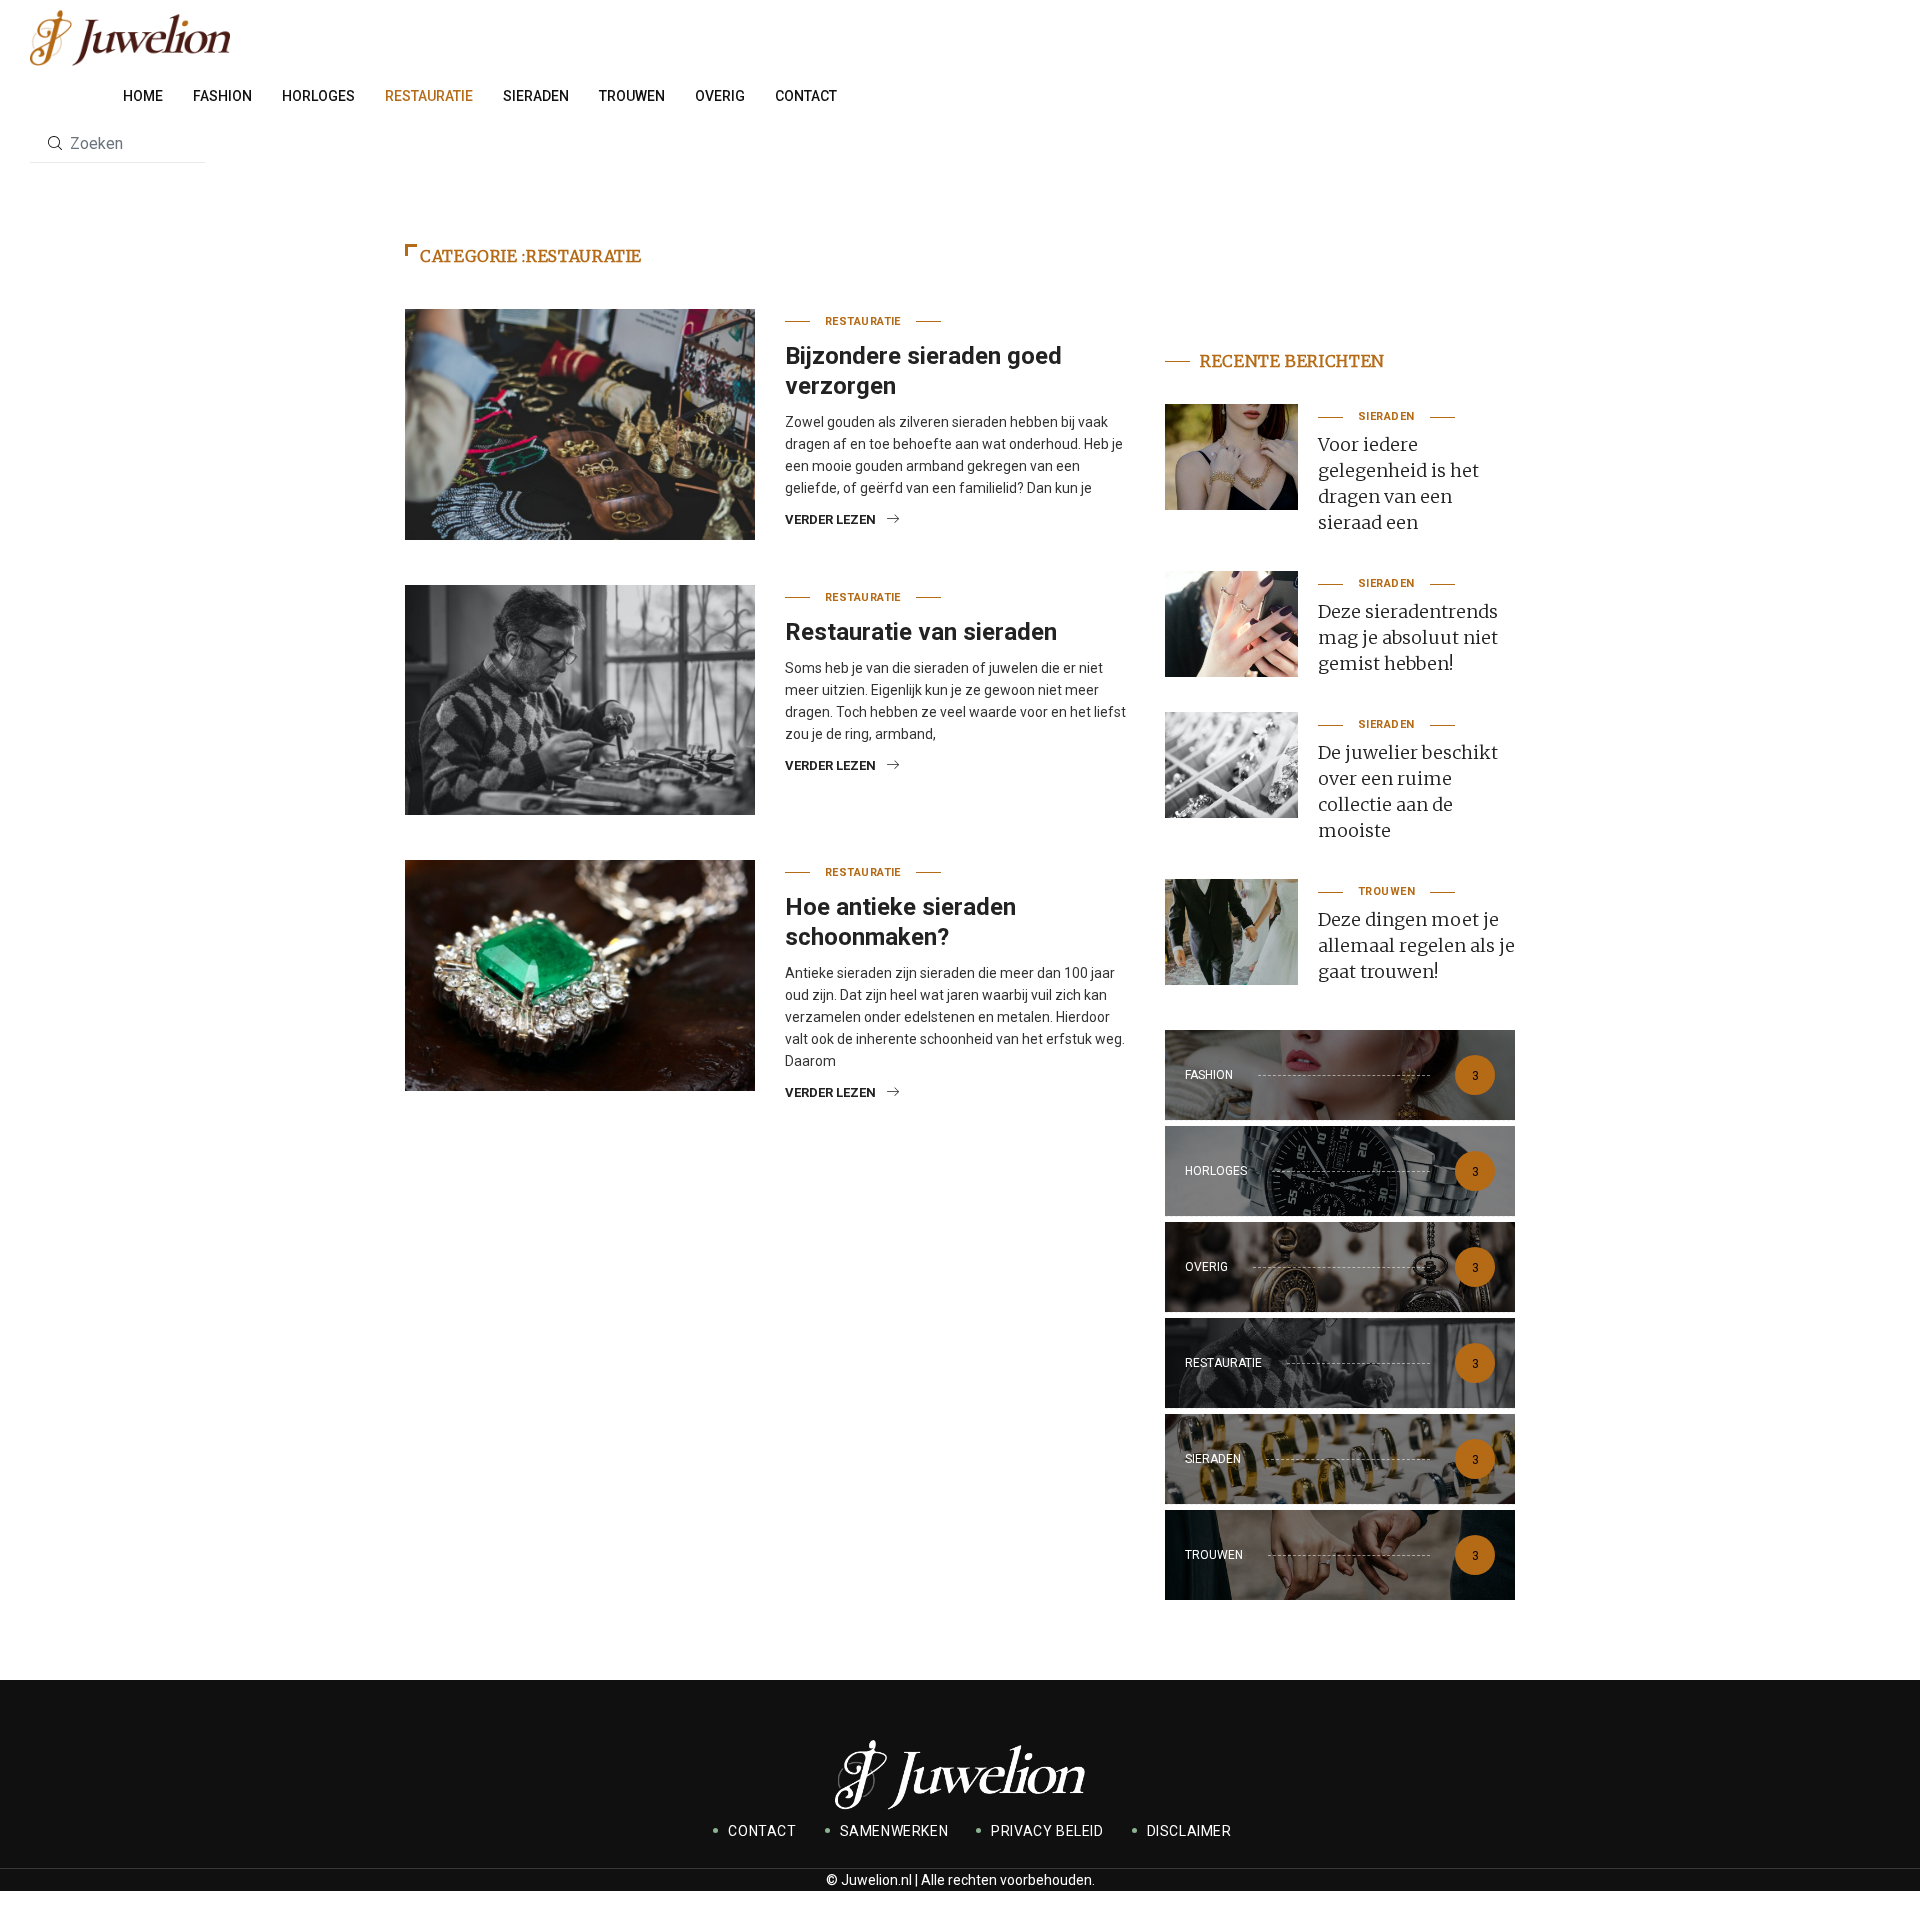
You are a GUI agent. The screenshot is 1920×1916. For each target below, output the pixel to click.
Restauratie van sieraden (921, 632)
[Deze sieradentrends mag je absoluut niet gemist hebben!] (1231, 624)
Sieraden (536, 96)
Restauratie (429, 96)
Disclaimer (1189, 1831)
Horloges (318, 96)
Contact (806, 96)
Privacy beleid (1047, 1831)
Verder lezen (830, 519)
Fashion (222, 96)
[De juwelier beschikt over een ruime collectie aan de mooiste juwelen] (1231, 765)
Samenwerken (894, 1831)
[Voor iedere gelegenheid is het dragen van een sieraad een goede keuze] (1231, 457)
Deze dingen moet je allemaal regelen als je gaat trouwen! (1416, 945)
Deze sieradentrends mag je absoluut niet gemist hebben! (1408, 637)
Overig (720, 96)
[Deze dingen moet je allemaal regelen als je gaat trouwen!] (1231, 932)
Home (143, 96)
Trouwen (632, 96)
